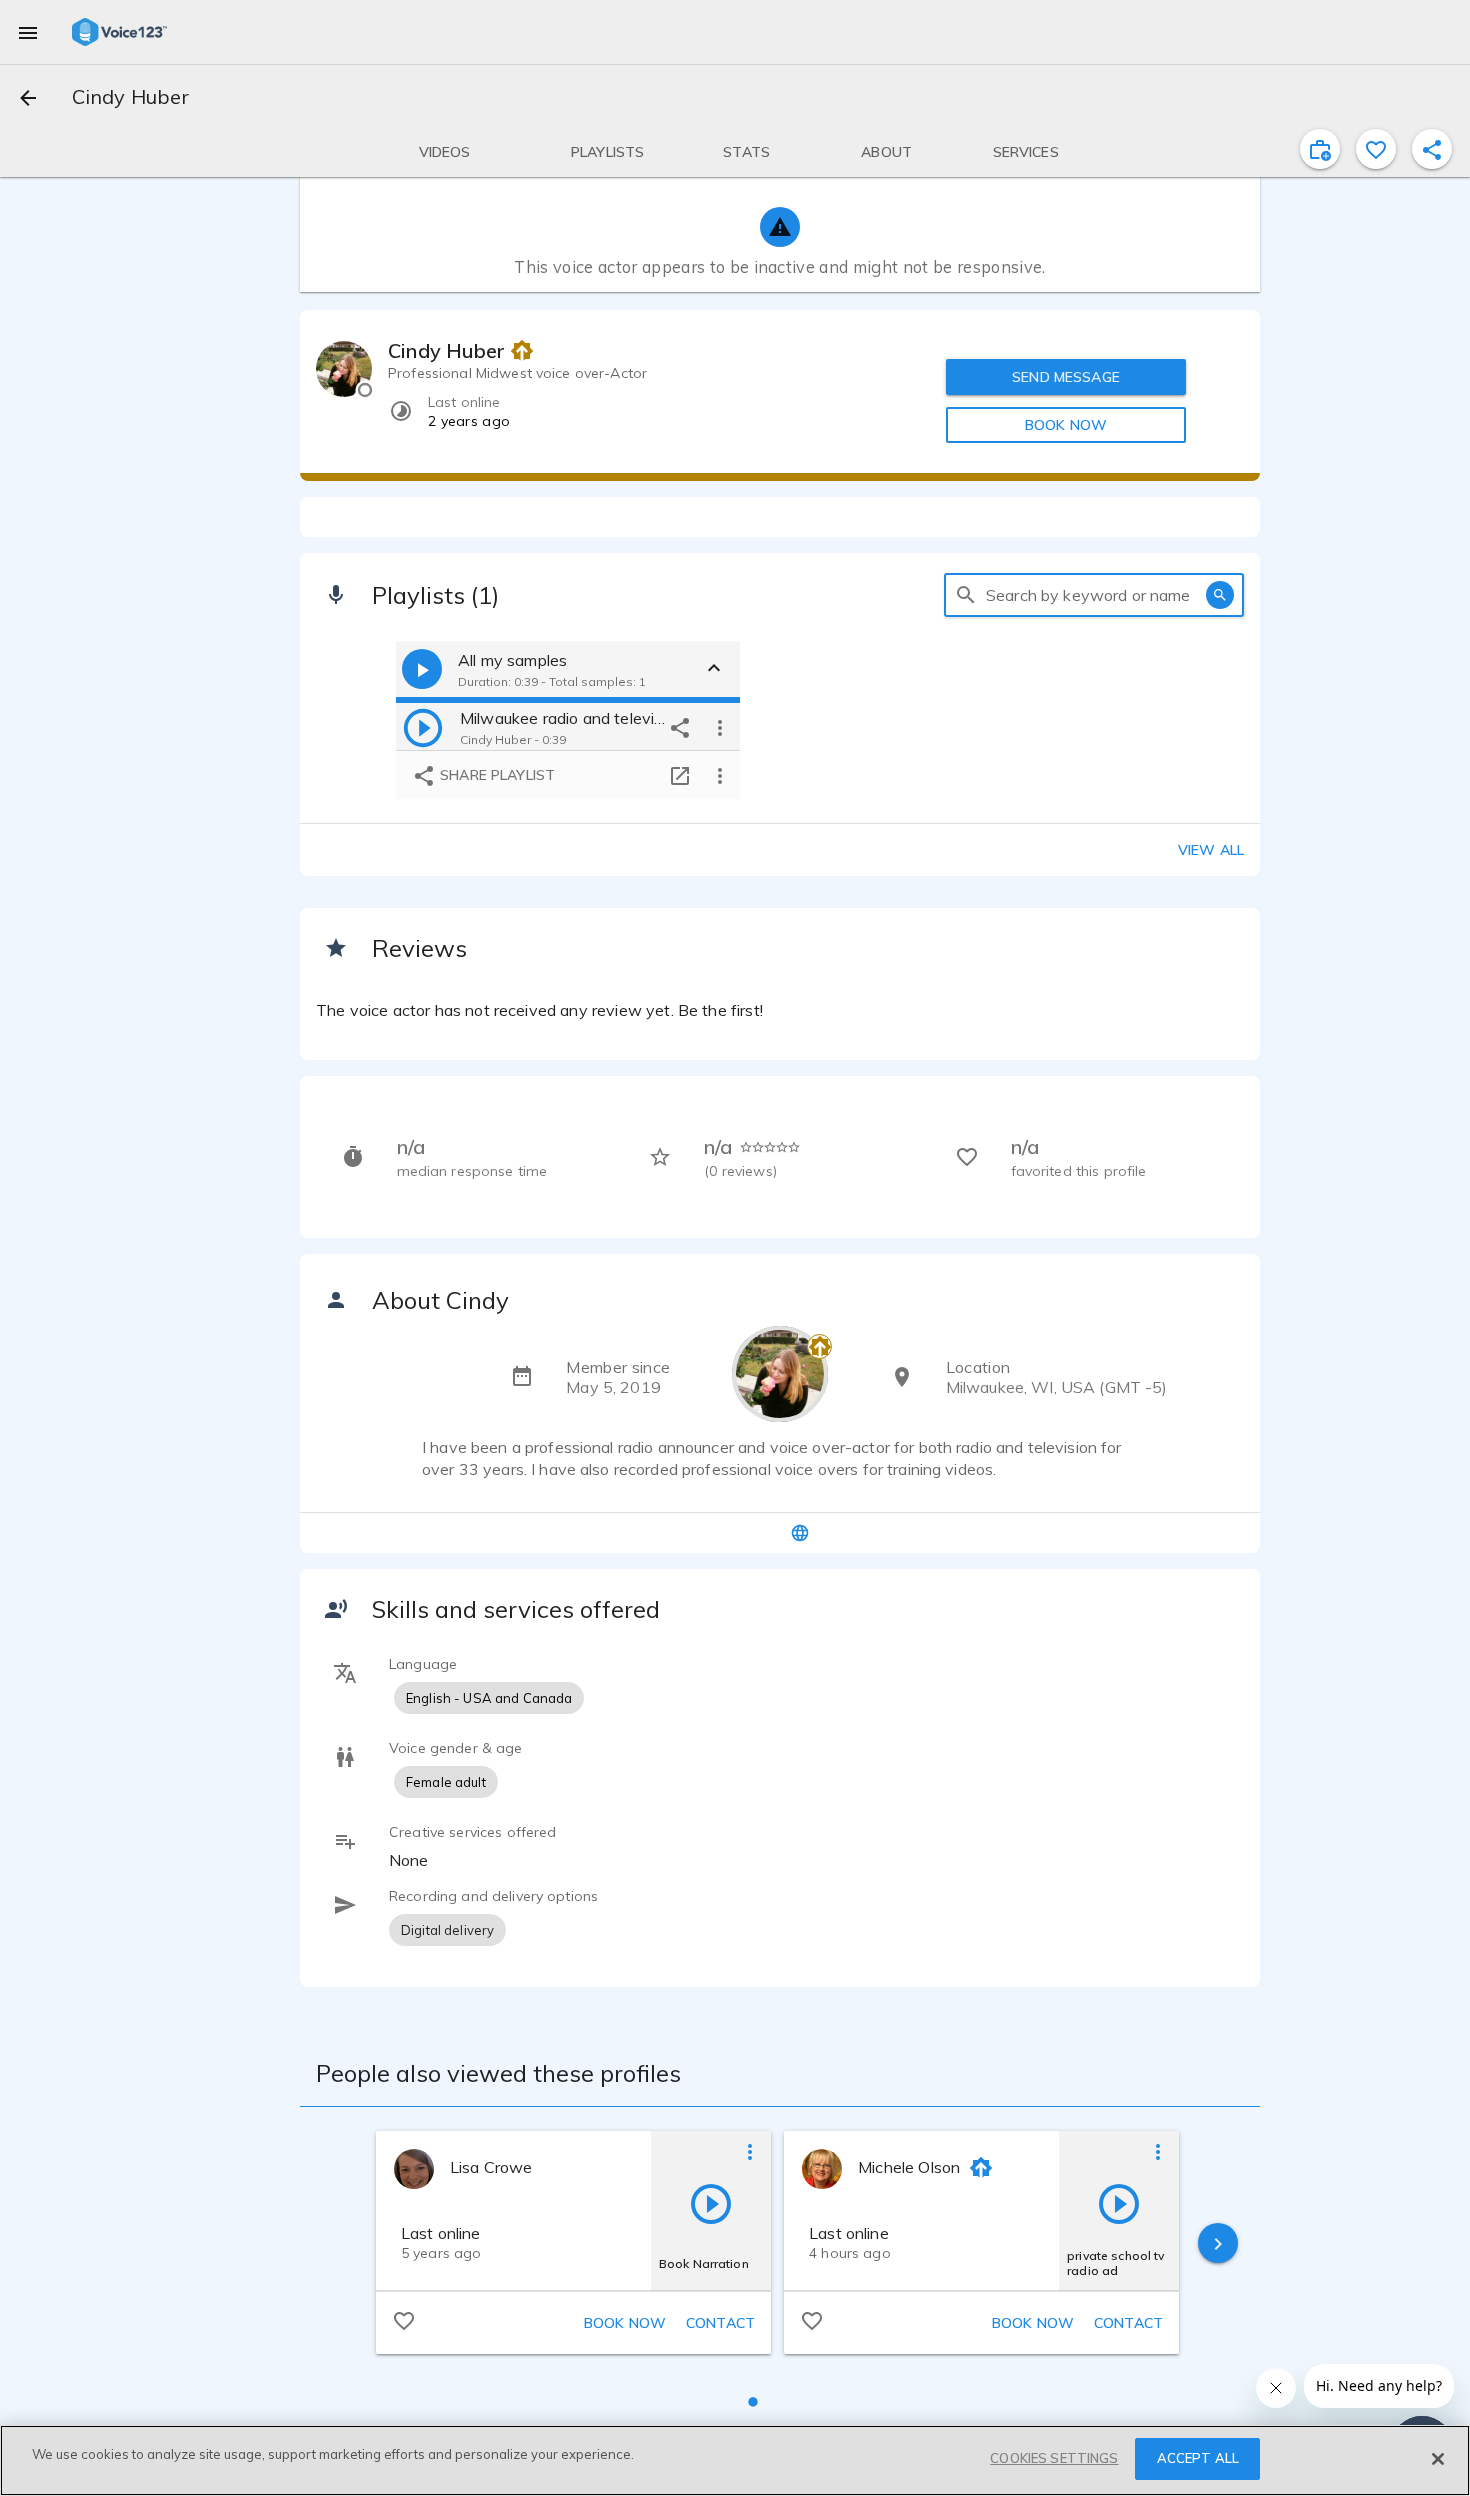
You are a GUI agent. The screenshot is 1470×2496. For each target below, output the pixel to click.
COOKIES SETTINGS (1054, 2458)
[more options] (720, 727)
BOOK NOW (1066, 425)
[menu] (28, 32)
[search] (966, 595)
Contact (720, 2323)
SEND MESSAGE (1066, 377)
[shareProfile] (1432, 149)
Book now (625, 2323)
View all (1211, 850)
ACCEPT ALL (1198, 2458)
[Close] (1438, 2459)
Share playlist (495, 775)
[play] (423, 727)
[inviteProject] (1320, 149)
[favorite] (1376, 149)
